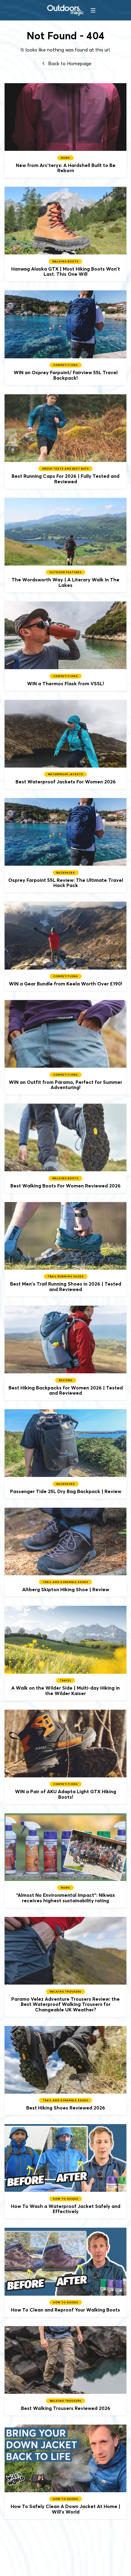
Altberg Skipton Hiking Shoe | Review (65, 1552)
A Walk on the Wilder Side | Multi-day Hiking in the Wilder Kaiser (65, 1653)
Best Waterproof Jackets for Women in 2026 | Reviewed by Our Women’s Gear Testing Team (65, 745)
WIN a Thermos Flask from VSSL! (65, 646)
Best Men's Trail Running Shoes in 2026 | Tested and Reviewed (65, 1249)
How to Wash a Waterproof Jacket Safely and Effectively (65, 2171)
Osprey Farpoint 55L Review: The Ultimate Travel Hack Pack (65, 845)
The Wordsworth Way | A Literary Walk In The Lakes (65, 545)
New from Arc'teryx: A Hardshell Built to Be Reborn (65, 130)
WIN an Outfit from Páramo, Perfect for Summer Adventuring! (65, 1047)
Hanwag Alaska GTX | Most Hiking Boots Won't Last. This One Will (65, 234)
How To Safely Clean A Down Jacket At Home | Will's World (65, 2472)
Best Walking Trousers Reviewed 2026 (65, 2371)
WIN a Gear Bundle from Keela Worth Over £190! (65, 946)
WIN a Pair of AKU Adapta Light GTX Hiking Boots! (65, 1757)
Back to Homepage (69, 63)
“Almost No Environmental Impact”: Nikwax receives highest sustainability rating (65, 1861)
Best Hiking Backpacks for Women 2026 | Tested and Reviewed (65, 1353)
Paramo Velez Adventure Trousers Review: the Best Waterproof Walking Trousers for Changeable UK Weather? (65, 1967)
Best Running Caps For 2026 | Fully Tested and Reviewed (65, 442)
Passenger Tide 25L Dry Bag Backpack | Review (65, 1454)
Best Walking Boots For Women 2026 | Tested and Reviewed (65, 1148)
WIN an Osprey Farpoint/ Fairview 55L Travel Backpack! (65, 338)
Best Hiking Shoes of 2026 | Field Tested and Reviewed (65, 2071)
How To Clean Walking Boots (65, 2272)
